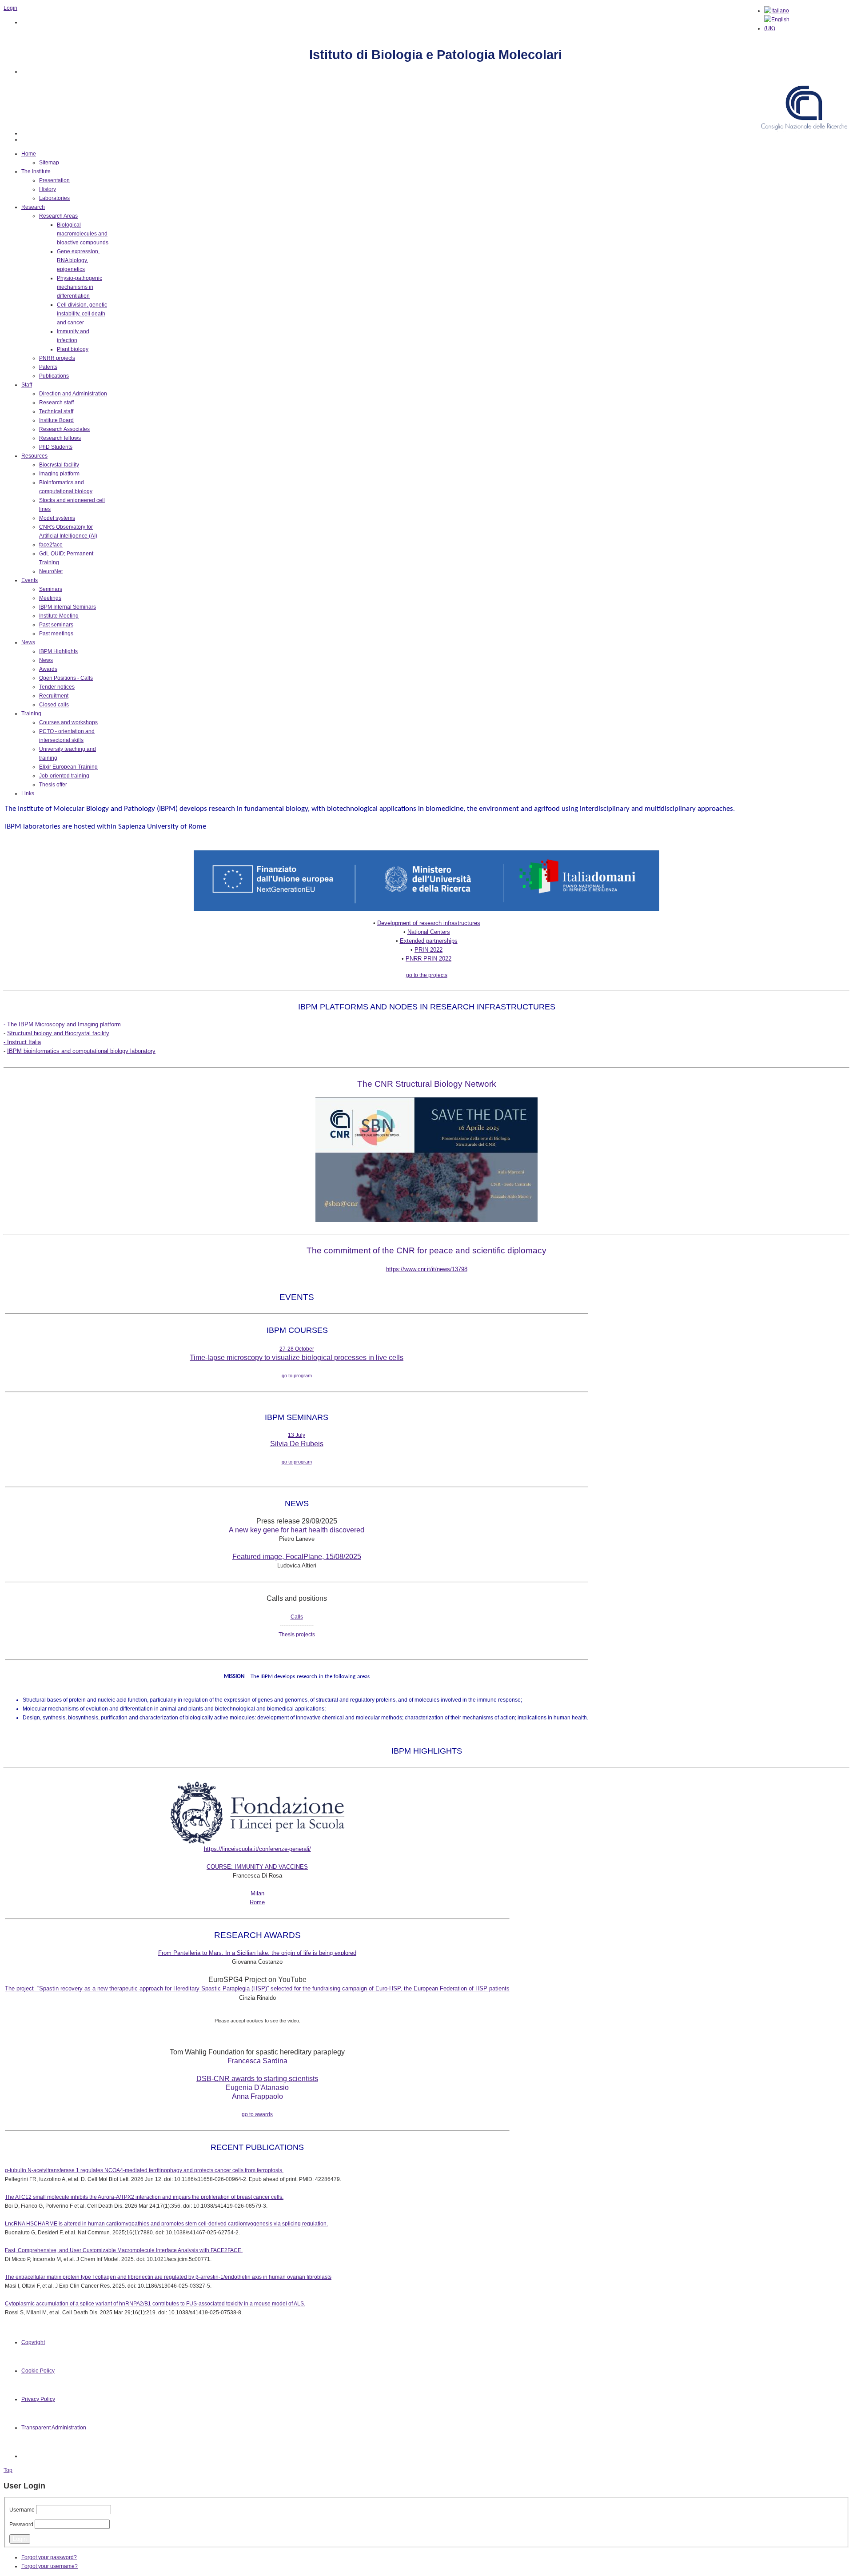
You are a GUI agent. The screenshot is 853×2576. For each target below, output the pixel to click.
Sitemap (49, 163)
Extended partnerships (429, 941)
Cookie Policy (38, 2371)
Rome (257, 1902)
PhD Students (56, 447)
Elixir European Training (68, 767)
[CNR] (805, 133)
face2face (51, 545)
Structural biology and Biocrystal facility (58, 1033)
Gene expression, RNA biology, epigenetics (78, 260)
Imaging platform (59, 474)
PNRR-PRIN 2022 (428, 959)
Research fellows (60, 438)
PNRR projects (57, 358)
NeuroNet (51, 571)
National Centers (429, 932)
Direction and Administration (73, 394)
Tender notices (57, 687)
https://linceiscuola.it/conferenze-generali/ (257, 1849)
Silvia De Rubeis (297, 1444)
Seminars (51, 589)
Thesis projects (297, 1635)
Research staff (56, 403)
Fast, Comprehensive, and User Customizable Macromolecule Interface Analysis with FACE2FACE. (124, 2250)
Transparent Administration (54, 2428)
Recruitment (54, 696)
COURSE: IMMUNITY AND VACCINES (257, 1867)
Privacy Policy (38, 2399)
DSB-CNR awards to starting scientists (257, 2079)
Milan (257, 1893)
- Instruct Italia (22, 1042)
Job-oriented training (64, 776)
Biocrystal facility (59, 465)
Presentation (54, 180)
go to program (297, 1376)
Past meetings (56, 634)
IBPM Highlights (58, 651)
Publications (54, 376)
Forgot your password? (49, 2557)
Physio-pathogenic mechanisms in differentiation (80, 287)
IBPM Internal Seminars (68, 607)
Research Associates (64, 429)
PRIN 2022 (428, 950)
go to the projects (427, 975)
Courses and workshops (68, 722)
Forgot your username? (50, 2566)
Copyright (33, 2342)
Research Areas (58, 216)
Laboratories (54, 198)
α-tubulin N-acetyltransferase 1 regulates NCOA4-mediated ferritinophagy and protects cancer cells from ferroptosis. (144, 2170)
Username (22, 2510)
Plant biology (73, 349)
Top (8, 2470)
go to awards (257, 2114)
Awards (48, 669)
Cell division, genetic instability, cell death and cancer (82, 314)
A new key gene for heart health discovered (297, 1530)
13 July (297, 1435)
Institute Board (56, 420)
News (46, 660)
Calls (297, 1617)
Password (21, 2524)
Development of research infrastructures (429, 923)
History (48, 189)
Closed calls (54, 705)
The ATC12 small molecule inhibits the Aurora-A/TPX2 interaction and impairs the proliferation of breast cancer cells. (144, 2197)
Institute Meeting (59, 616)
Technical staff (56, 411)
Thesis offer (53, 785)
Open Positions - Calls (66, 678)
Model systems (57, 518)
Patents (48, 367)
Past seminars (56, 625)
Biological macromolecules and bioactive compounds (83, 234)
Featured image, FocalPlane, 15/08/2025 (297, 1557)
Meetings (50, 598)
